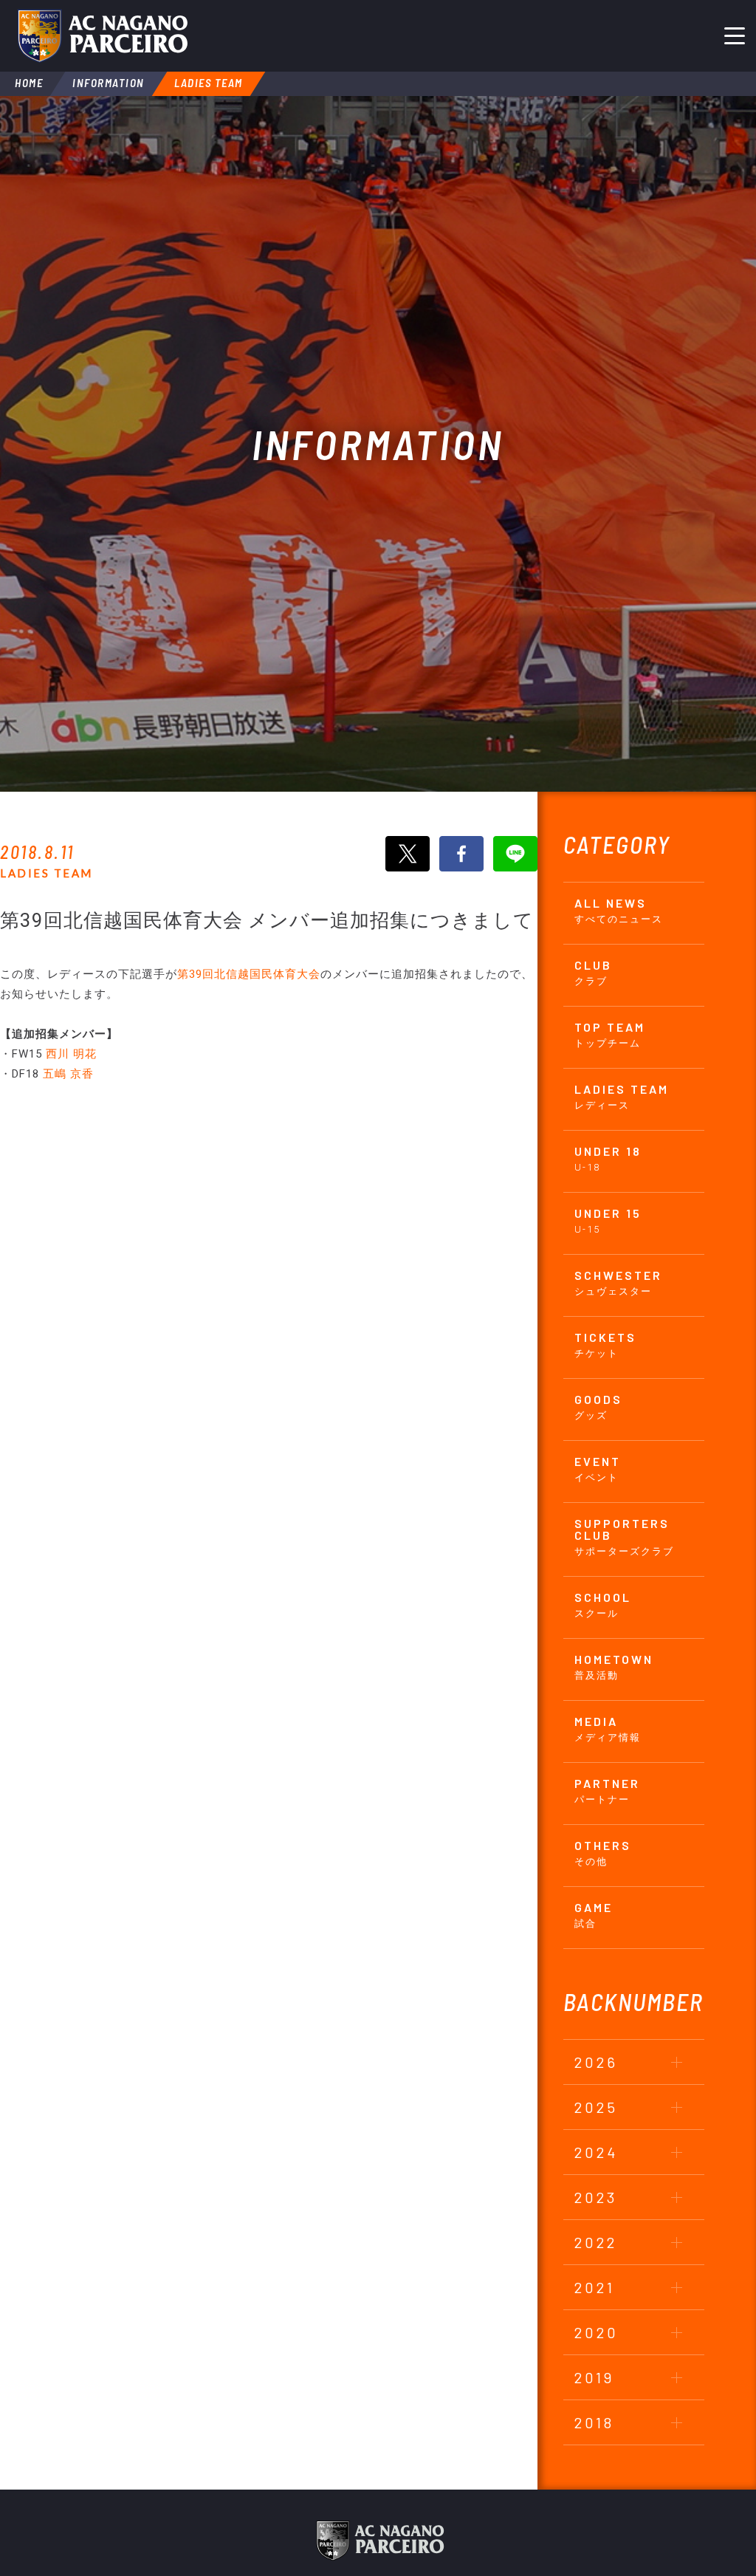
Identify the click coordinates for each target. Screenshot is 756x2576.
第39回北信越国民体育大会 (249, 974)
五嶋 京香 (68, 1074)
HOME (29, 83)
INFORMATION (109, 83)
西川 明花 (71, 1054)
